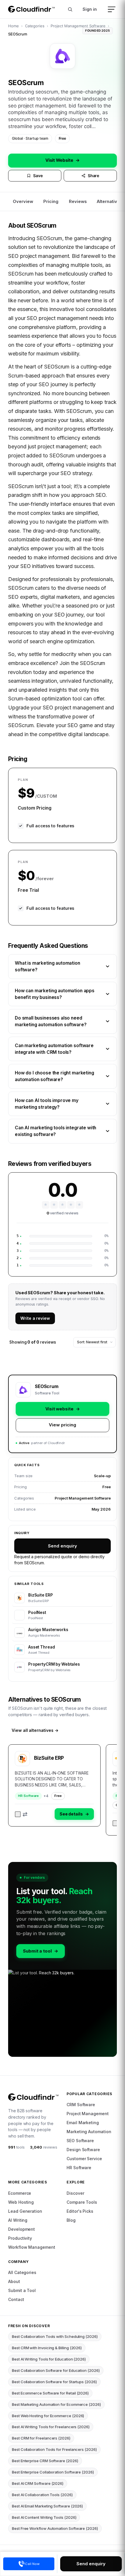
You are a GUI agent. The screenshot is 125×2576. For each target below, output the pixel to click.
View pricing (62, 1425)
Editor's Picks (80, 2211)
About (14, 2281)
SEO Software (80, 2141)
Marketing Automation (89, 2132)
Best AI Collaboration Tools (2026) (42, 2495)
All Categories (22, 2272)
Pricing (51, 201)
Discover (75, 2193)
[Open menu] (112, 9)
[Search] (70, 9)
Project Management (88, 2114)
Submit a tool (41, 1951)
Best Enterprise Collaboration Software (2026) (53, 2472)
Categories (35, 26)
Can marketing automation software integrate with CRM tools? (54, 1049)
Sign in (90, 9)
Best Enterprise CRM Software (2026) (45, 2461)
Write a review (35, 1318)
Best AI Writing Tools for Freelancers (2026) (51, 2427)
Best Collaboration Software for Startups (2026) (54, 2382)
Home (14, 26)
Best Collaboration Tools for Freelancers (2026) (54, 2449)
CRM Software (81, 2105)
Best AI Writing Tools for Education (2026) (49, 2359)
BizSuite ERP (49, 1758)
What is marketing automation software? (48, 966)
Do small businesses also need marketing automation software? (51, 1021)
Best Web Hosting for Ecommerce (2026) (48, 2416)
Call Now (32, 2564)
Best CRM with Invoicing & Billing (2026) (47, 2348)
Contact (16, 2299)
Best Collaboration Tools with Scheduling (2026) (55, 2336)
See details (74, 1814)
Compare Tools (82, 2202)
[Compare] (21, 1814)
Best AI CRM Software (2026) (38, 2483)
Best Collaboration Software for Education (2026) (56, 2370)
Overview (23, 201)
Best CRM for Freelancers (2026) (41, 2438)
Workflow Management (32, 2247)
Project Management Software (78, 26)
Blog (71, 2220)
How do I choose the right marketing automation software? (55, 1076)
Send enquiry (62, 1546)
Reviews (78, 201)
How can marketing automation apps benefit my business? (55, 994)
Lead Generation (25, 2211)
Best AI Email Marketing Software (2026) (47, 2506)
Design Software (83, 2150)
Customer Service (84, 2159)
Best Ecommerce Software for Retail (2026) (50, 2393)
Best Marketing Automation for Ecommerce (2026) (56, 2404)
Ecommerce (20, 2193)
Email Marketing (83, 2123)
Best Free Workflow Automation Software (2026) (55, 2528)
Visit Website (63, 160)
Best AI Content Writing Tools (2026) (44, 2517)
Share (94, 176)
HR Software (28, 1796)
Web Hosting (21, 2202)
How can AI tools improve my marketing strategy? (47, 1104)
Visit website (63, 1409)
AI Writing (18, 2220)
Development (22, 2229)
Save (38, 176)
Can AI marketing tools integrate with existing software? (56, 1131)
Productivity (20, 2238)
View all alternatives (35, 1730)
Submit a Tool (22, 2290)
